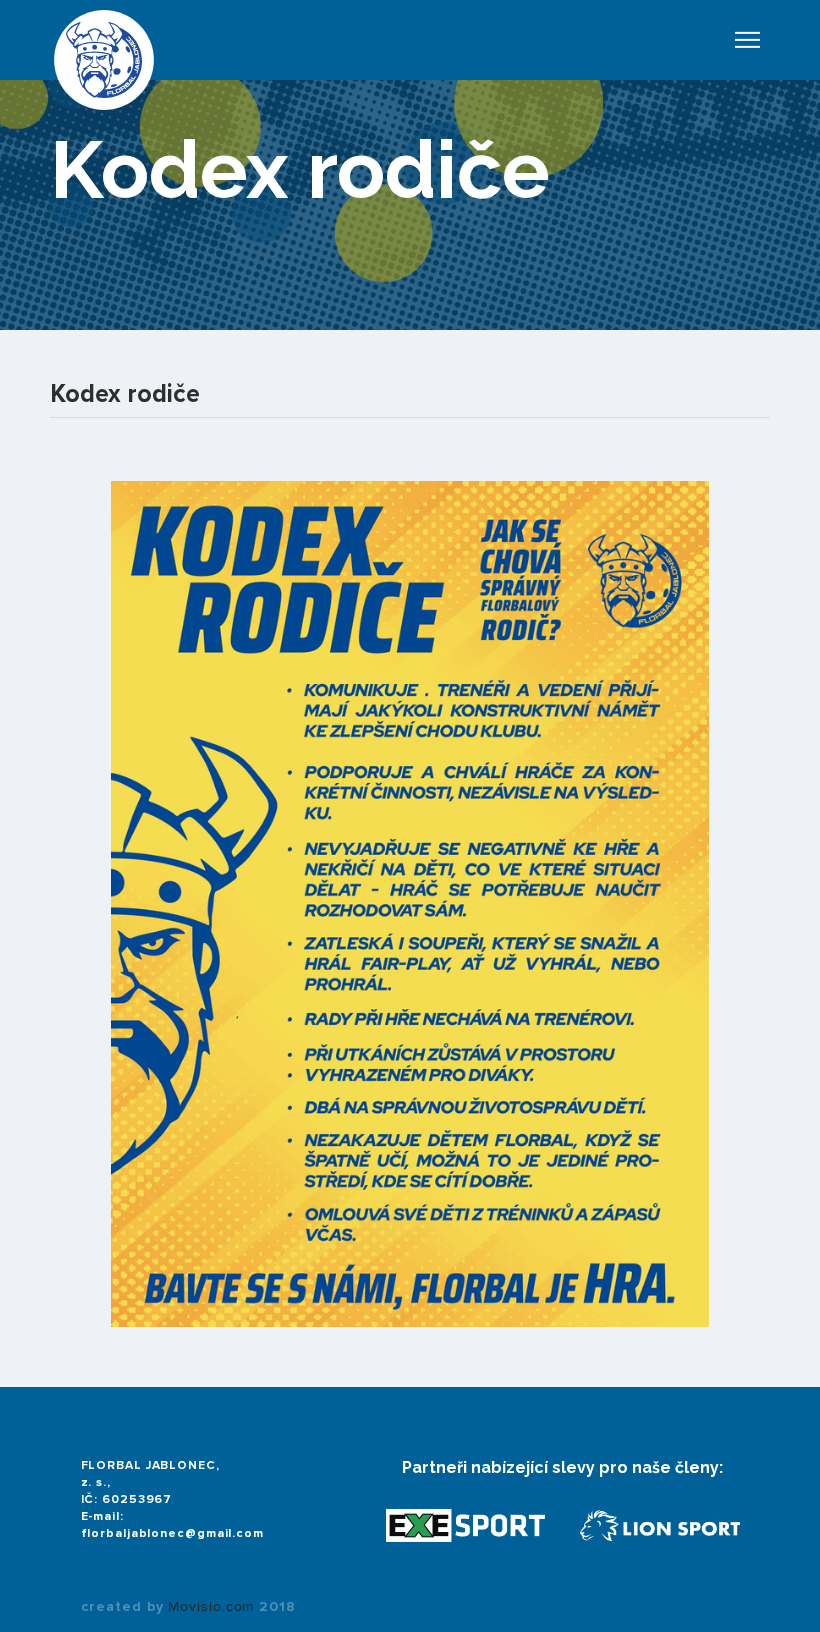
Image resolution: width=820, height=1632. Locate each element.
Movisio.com (211, 1607)
